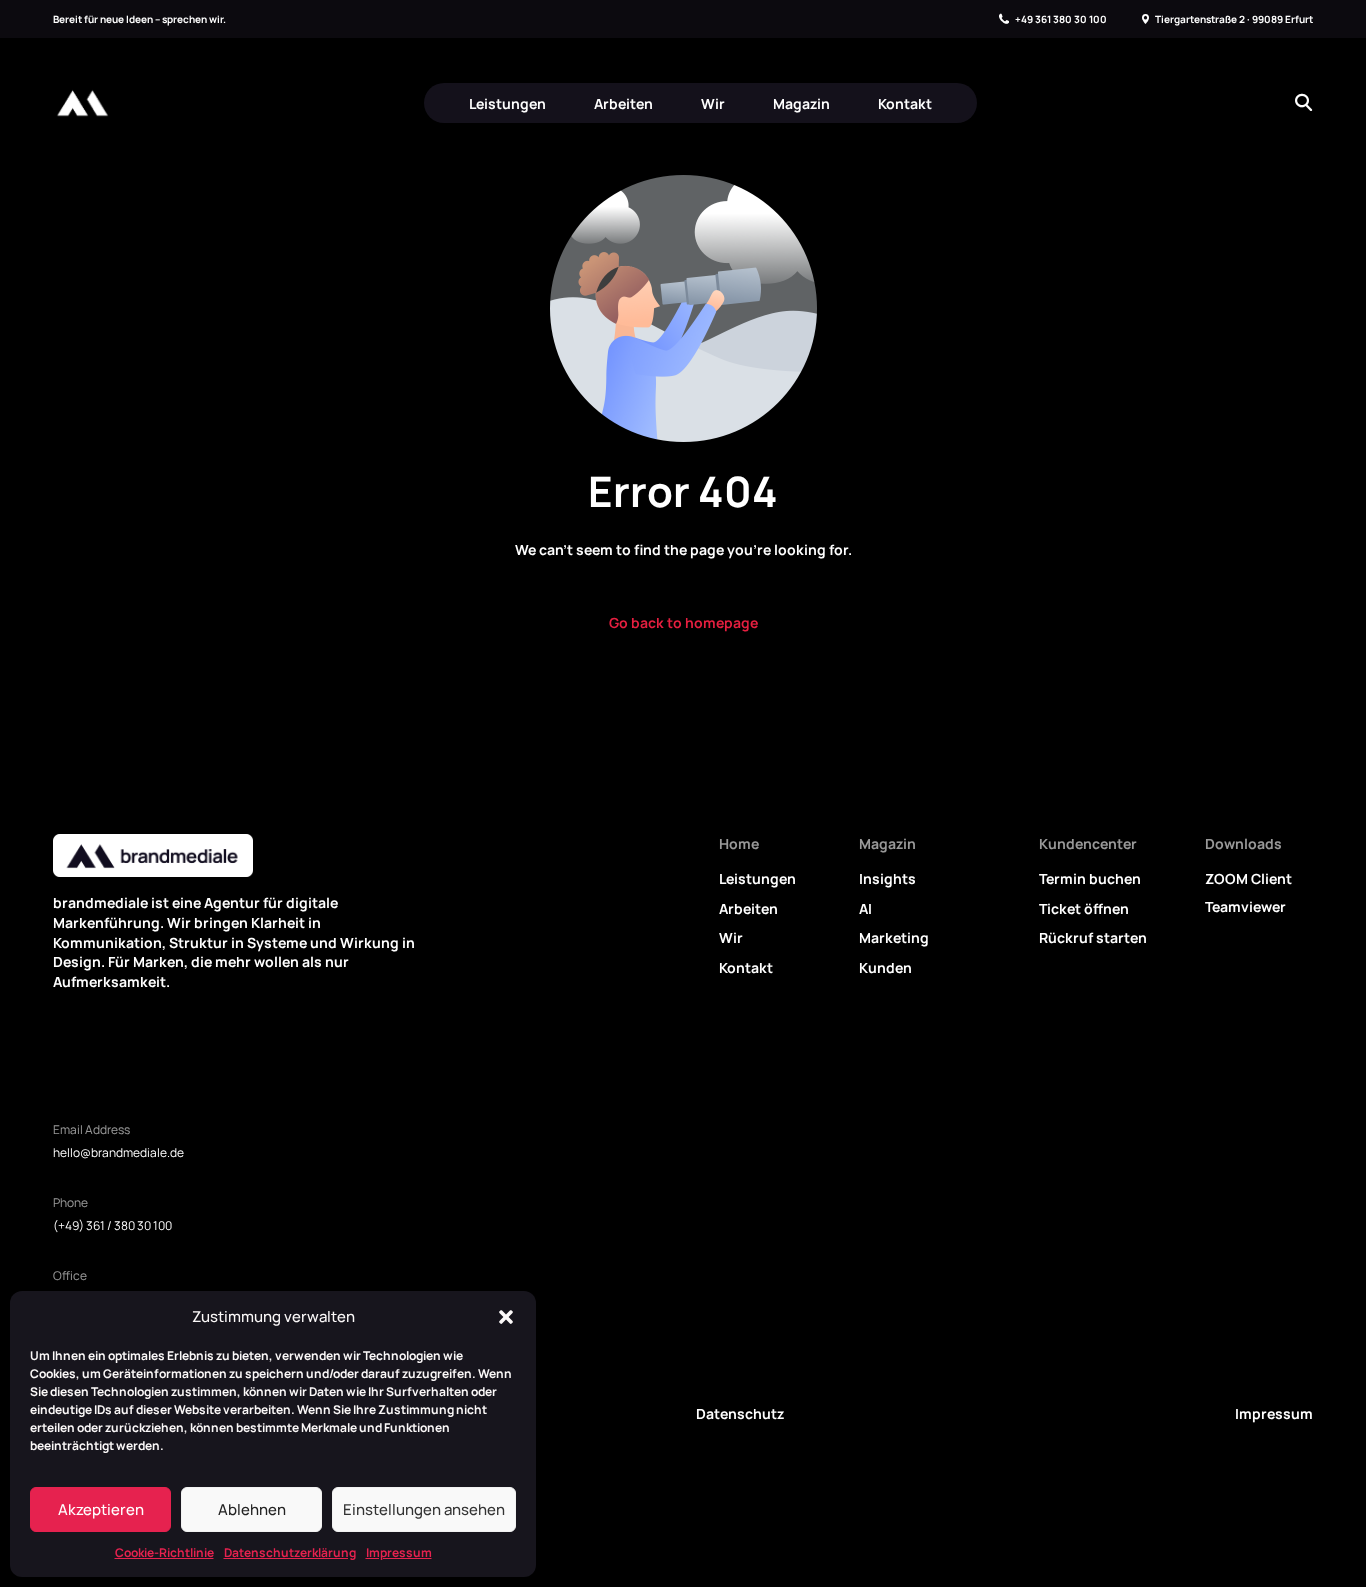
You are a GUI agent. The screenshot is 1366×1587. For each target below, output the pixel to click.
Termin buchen (1090, 878)
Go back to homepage (683, 622)
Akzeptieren (101, 1509)
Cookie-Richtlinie (164, 1552)
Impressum (399, 1552)
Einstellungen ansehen (424, 1509)
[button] (506, 1317)
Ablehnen (252, 1509)
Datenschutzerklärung (290, 1552)
